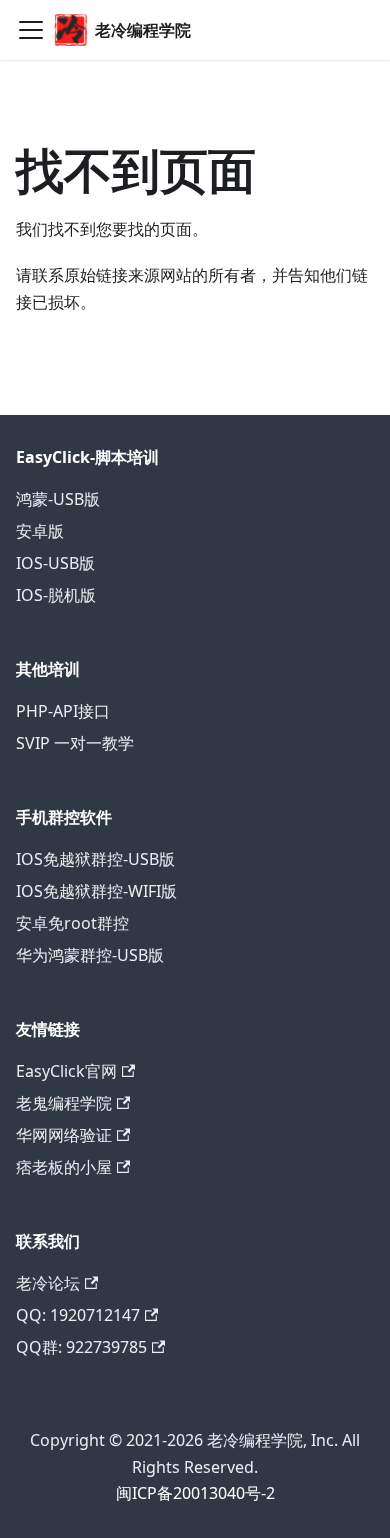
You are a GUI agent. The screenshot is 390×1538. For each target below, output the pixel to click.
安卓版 (40, 531)
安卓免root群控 (72, 923)
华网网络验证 (64, 1135)
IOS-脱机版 (56, 595)
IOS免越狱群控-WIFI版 (96, 891)
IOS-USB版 (55, 563)
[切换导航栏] (31, 30)
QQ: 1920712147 (78, 1315)
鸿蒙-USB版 (58, 499)
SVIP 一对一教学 (75, 743)
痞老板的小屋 (64, 1167)
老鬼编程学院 (64, 1103)
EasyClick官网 (66, 1071)
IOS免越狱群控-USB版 (95, 859)
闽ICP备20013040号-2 (195, 1493)
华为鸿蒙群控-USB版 (90, 955)
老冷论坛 (48, 1283)
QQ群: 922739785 (81, 1347)
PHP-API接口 (63, 711)
